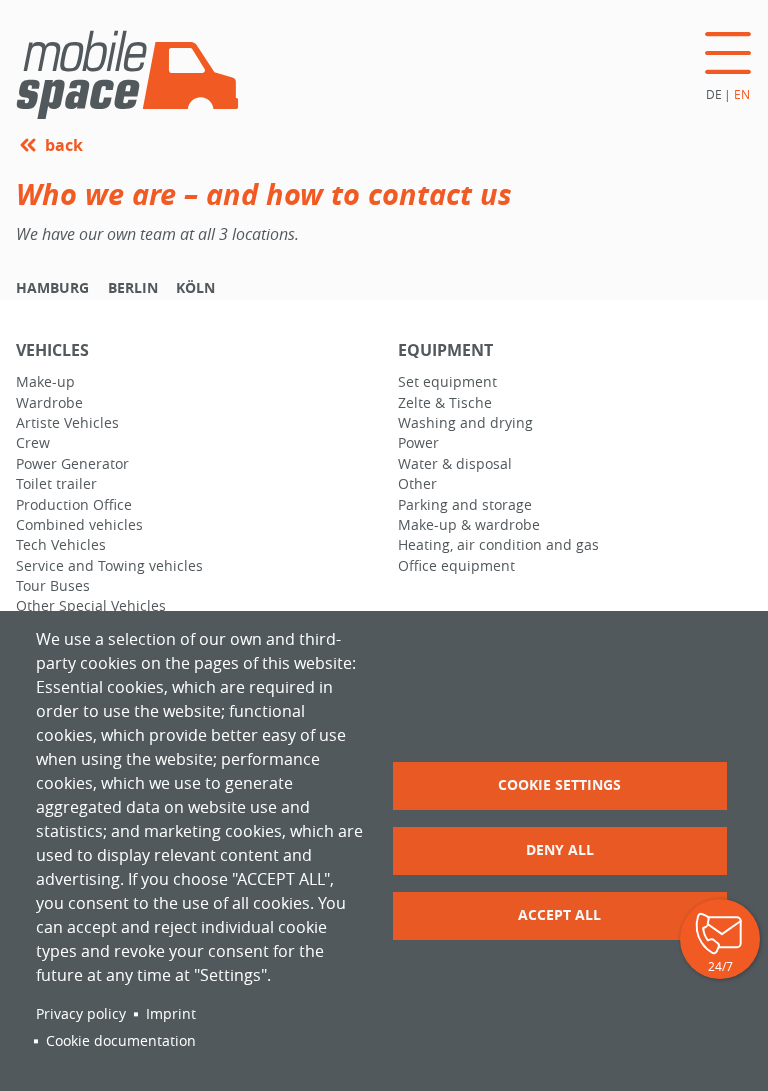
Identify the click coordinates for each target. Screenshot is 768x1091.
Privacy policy (81, 1014)
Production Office (74, 505)
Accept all (559, 914)
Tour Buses (53, 586)
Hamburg (52, 288)
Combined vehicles (79, 525)
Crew (33, 443)
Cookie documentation (121, 1041)
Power (418, 443)
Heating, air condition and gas (498, 545)
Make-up (45, 382)
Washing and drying (465, 423)
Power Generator (72, 464)
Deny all (560, 849)
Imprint (171, 1014)
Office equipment (456, 566)
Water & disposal (455, 464)
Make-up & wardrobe (469, 525)
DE (714, 94)
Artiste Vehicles (67, 423)
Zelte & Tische (445, 403)
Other (417, 484)
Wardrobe (49, 403)
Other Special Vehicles (91, 606)
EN (742, 94)
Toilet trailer (56, 484)
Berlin (133, 288)
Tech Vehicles (61, 545)
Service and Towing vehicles (109, 566)
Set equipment (447, 382)
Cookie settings (559, 784)
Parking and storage (465, 505)
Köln (195, 288)
